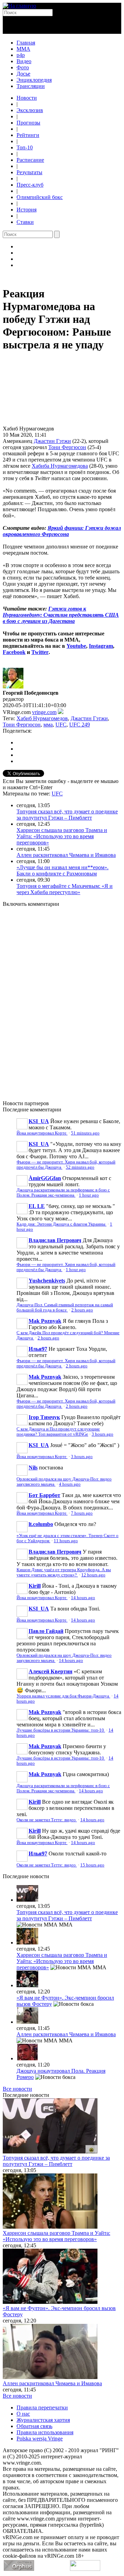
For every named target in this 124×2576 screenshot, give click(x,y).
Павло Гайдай (46, 1631)
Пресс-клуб (30, 185)
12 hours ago (93, 1575)
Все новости (17, 2089)
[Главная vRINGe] (19, 6)
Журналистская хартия (43, 2420)
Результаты (29, 172)
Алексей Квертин (50, 1671)
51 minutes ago (85, 1133)
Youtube (76, 646)
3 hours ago (102, 1434)
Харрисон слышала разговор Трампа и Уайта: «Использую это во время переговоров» (62, 836)
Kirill (35, 1586)
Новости (27, 98)
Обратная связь (34, 2426)
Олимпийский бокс (40, 197)
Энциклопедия (34, 80)
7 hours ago (82, 1513)
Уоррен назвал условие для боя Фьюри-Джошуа (63, 1696)
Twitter (40, 652)
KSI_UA (39, 1121)
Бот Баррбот (44, 1495)
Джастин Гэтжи (52, 441)
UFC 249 (80, 725)
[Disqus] (62, 1000)
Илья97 (38, 1349)
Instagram (101, 646)
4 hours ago (70, 1484)
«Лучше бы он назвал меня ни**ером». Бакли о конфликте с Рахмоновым (63, 870)
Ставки (25, 222)
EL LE (37, 1206)
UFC (61, 725)
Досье (23, 74)
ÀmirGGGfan (45, 1178)
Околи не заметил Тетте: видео (47, 1820)
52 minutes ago (80, 1167)
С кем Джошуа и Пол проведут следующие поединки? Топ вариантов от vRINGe (58, 1432)
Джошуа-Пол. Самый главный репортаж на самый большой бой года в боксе (65, 1307)
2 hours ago (82, 1310)
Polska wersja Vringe (40, 2439)
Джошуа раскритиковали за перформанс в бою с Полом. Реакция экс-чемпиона (63, 1193)
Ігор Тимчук (44, 1417)
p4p (21, 55)
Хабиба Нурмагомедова (60, 466)
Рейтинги (28, 135)
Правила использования (45, 2432)
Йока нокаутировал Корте (42, 1133)
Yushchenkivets (47, 1281)
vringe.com (44, 712)
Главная (26, 43)
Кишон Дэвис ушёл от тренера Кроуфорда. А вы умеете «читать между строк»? (64, 1572)
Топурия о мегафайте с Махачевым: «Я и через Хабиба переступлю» (65, 889)
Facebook (14, 652)
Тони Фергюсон (67, 447)
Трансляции (31, 86)
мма (48, 725)
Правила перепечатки (42, 2407)
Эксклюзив (30, 110)
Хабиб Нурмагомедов (42, 718)
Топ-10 (25, 147)
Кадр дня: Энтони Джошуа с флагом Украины (61, 1224)
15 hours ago (92, 1865)
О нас (23, 2414)
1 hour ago (89, 1195)
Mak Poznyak (45, 1321)
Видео (24, 61)
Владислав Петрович (55, 1240)
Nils (33, 1468)
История (27, 210)
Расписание (30, 160)
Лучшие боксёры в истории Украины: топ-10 (61, 1730)
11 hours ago (66, 1541)
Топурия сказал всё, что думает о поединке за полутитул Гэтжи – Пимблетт (67, 815)
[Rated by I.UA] (85, 2569)
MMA (23, 49)
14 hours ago (83, 1598)
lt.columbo (41, 1524)
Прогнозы (28, 123)
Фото (23, 67)
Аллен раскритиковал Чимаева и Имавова (66, 855)
